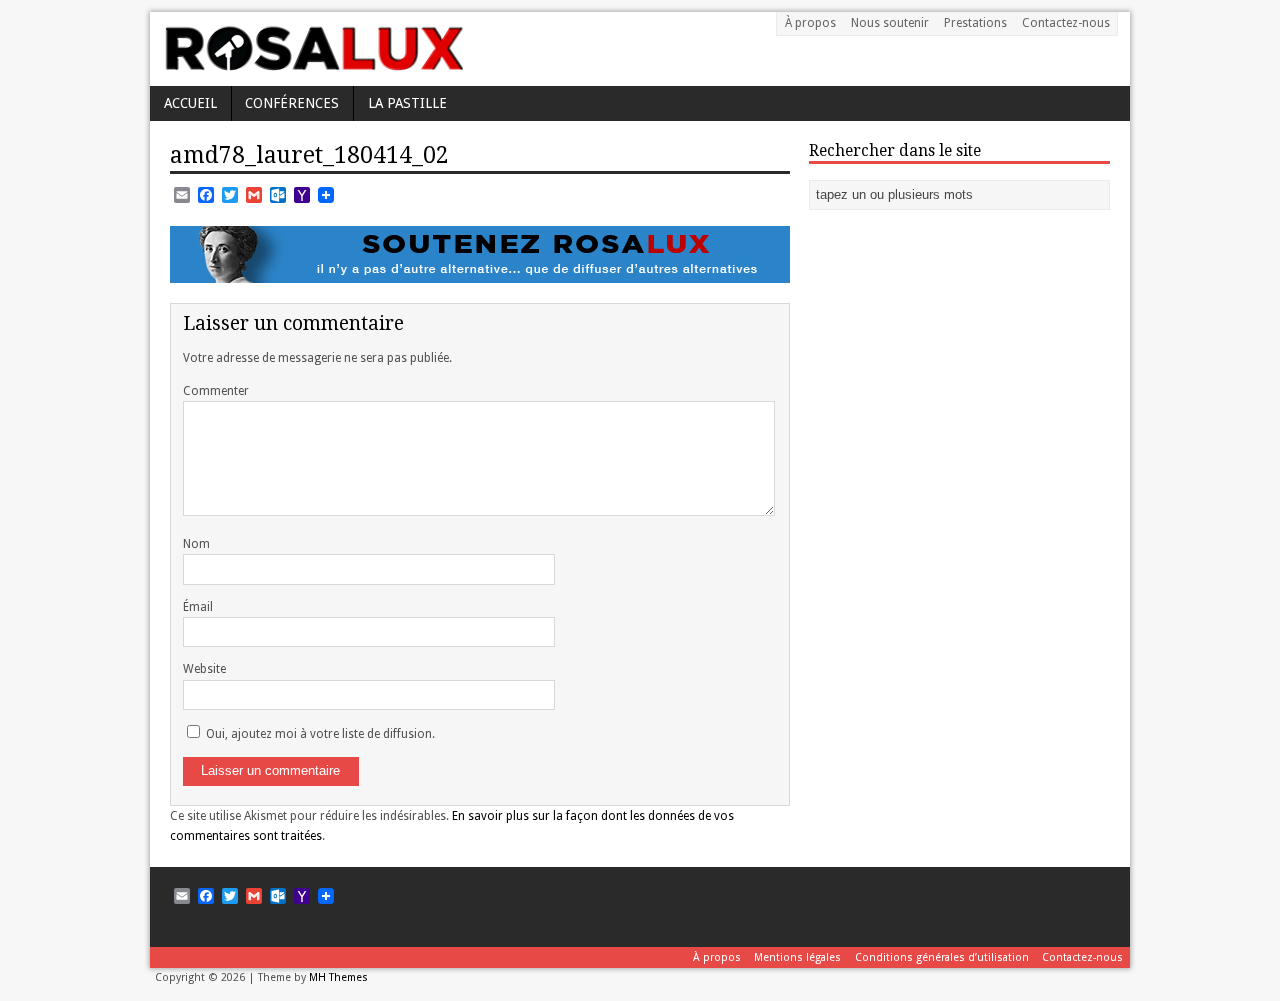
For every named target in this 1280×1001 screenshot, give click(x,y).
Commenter (216, 391)
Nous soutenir (890, 23)
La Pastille (407, 103)
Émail (198, 607)
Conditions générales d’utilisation (942, 957)
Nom (196, 544)
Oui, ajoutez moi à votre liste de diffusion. (319, 734)
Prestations (975, 23)
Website (204, 669)
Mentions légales (797, 957)
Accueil (190, 103)
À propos (810, 23)
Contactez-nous (1066, 23)
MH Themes (338, 977)
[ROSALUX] (312, 64)
